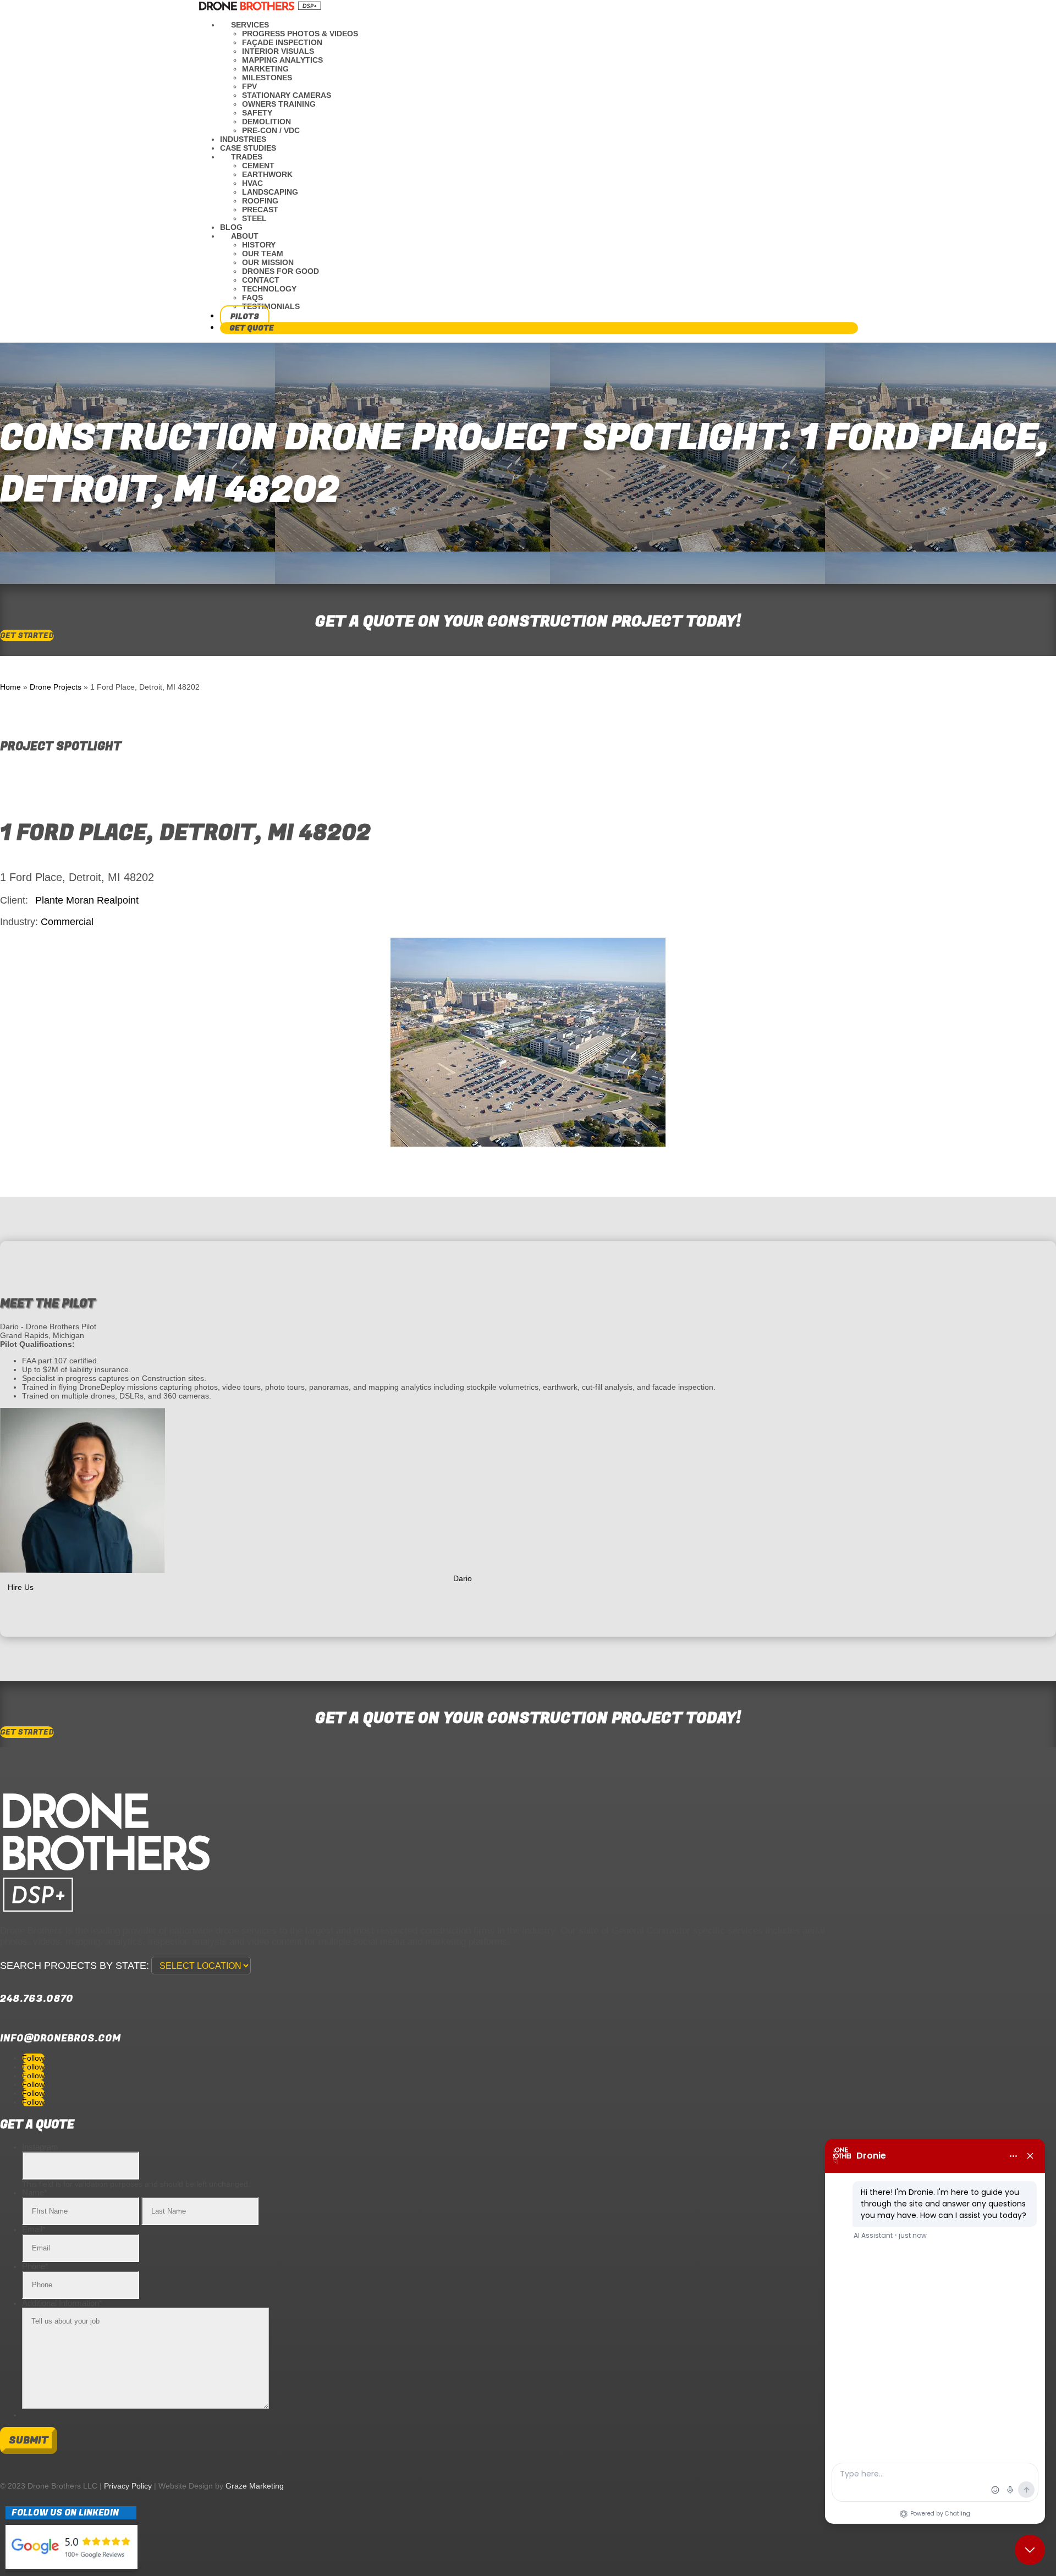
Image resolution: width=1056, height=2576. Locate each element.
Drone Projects (56, 687)
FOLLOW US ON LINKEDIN (65, 2513)
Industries (243, 139)
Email (34, 2229)
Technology (269, 289)
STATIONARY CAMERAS (287, 95)
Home (10, 687)
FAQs (252, 298)
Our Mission (268, 262)
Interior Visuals (278, 51)
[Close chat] (1030, 2550)
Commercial (67, 922)
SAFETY (257, 113)
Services (250, 25)
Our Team (263, 254)
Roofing (260, 201)
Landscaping (270, 192)
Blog (231, 227)
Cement (258, 166)
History (259, 245)
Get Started (27, 635)
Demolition (266, 122)
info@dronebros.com (60, 2038)
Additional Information (62, 2303)
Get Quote (252, 328)
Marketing (265, 69)
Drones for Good (280, 271)
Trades (247, 157)
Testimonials (271, 306)
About (245, 236)
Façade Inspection (282, 42)
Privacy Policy (128, 2486)
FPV (249, 86)
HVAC (252, 183)
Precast (260, 210)
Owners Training (279, 104)
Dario (463, 1579)
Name (35, 2192)
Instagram (40, 2147)
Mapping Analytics (282, 60)
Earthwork (267, 174)
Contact (261, 280)
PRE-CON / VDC (271, 130)
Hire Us (21, 1588)
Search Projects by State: (75, 1966)
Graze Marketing (255, 2486)
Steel (254, 218)
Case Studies (248, 148)
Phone (35, 2266)
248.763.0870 (37, 1999)
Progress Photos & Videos (300, 34)
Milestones (267, 78)
